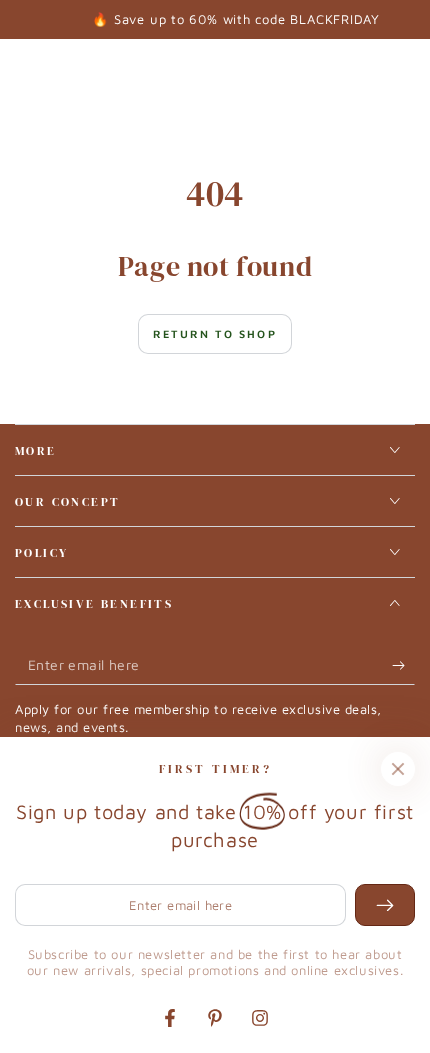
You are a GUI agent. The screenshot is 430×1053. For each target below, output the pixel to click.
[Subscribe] (403, 665)
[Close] (398, 769)
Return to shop (215, 333)
